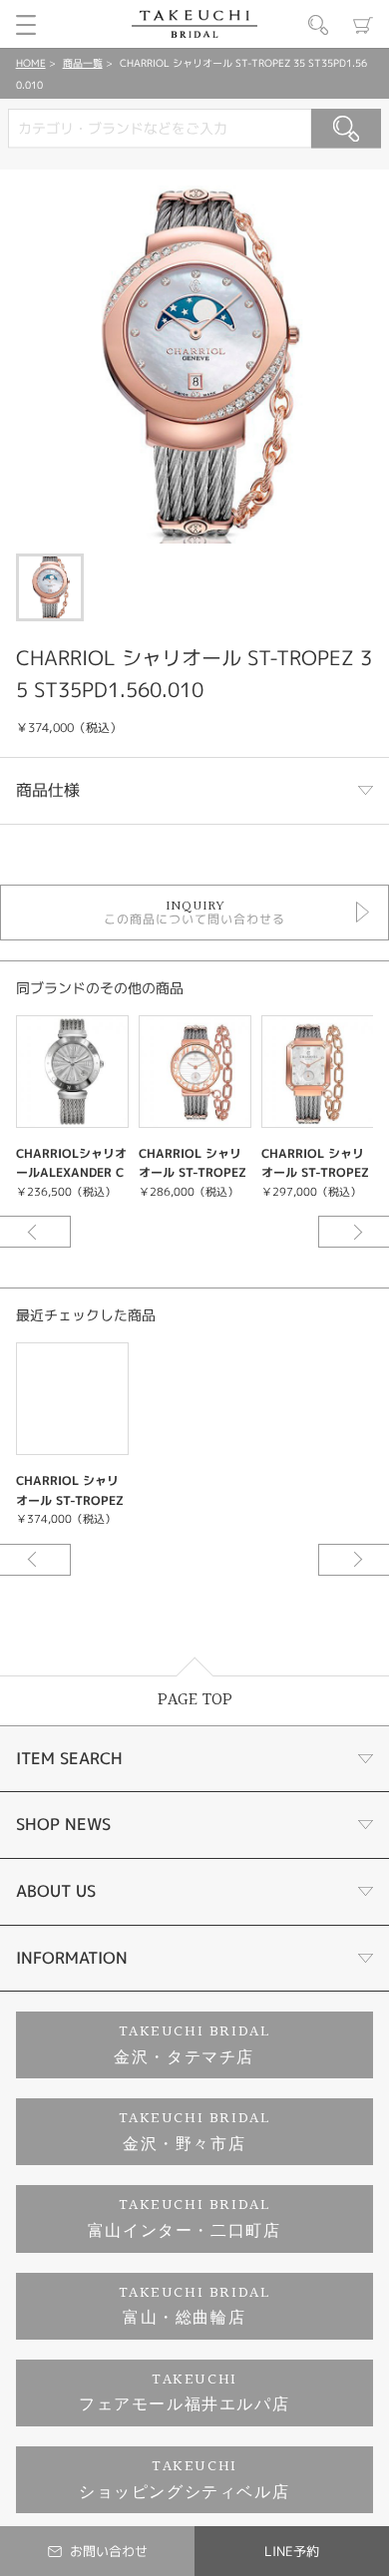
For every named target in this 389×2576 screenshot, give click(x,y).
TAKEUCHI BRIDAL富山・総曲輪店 (195, 2306)
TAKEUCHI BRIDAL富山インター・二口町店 (185, 2218)
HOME (31, 63)
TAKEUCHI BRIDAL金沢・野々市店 (195, 2132)
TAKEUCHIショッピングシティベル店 (184, 2480)
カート (363, 25)
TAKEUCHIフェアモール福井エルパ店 (184, 2393)
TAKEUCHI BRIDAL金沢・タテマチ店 (192, 2045)
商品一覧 (83, 63)
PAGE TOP (195, 1700)
